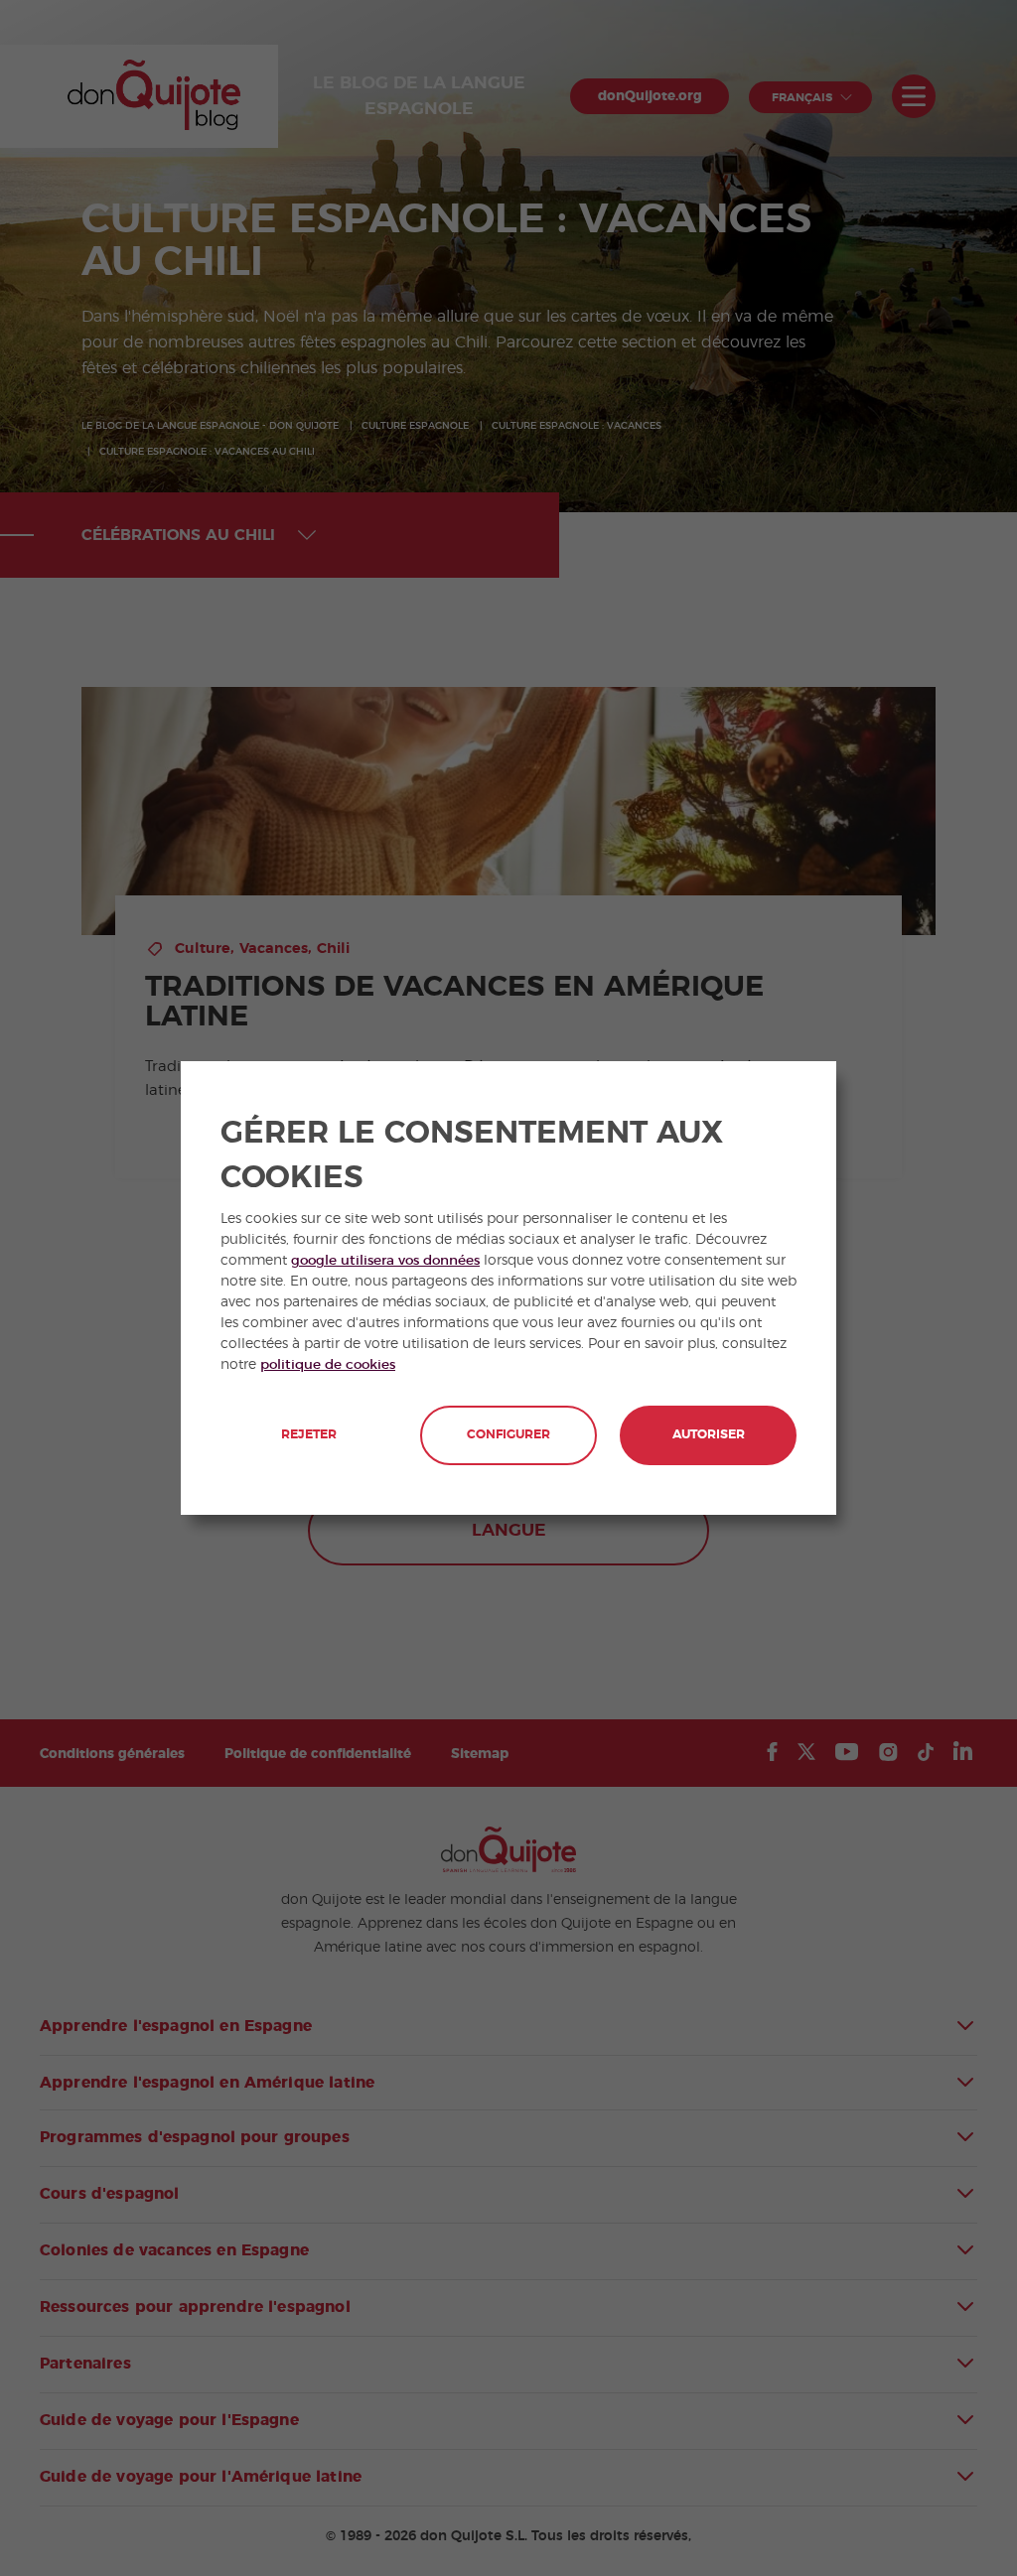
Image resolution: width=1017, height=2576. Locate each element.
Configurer (508, 1435)
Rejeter (309, 1435)
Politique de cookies (328, 1365)
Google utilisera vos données (385, 1261)
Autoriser (709, 1435)
